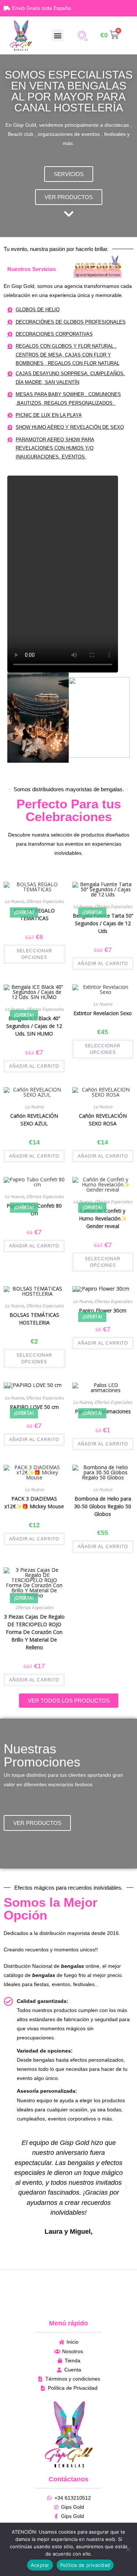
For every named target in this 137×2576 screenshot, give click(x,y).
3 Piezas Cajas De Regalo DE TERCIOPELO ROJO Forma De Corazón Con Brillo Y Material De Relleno (34, 1632)
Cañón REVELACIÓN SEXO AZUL (34, 1120)
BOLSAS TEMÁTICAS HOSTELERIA (34, 1319)
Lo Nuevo (83, 906)
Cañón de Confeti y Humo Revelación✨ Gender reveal (103, 1218)
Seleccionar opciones (34, 954)
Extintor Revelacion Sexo (103, 1013)
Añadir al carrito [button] (103, 964)
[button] (58, 35)
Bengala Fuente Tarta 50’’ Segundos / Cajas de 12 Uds (103, 923)
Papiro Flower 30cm (103, 1310)
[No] (128, 2549)
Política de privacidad (85, 2565)
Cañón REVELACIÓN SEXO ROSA (103, 1120)
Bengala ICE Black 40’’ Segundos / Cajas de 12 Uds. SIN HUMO (34, 1026)
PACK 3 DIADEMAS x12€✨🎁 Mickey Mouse (34, 1502)
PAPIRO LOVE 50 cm (34, 1407)
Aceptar (40, 2565)
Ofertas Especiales (113, 906)
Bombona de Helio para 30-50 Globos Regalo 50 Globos (103, 1506)
